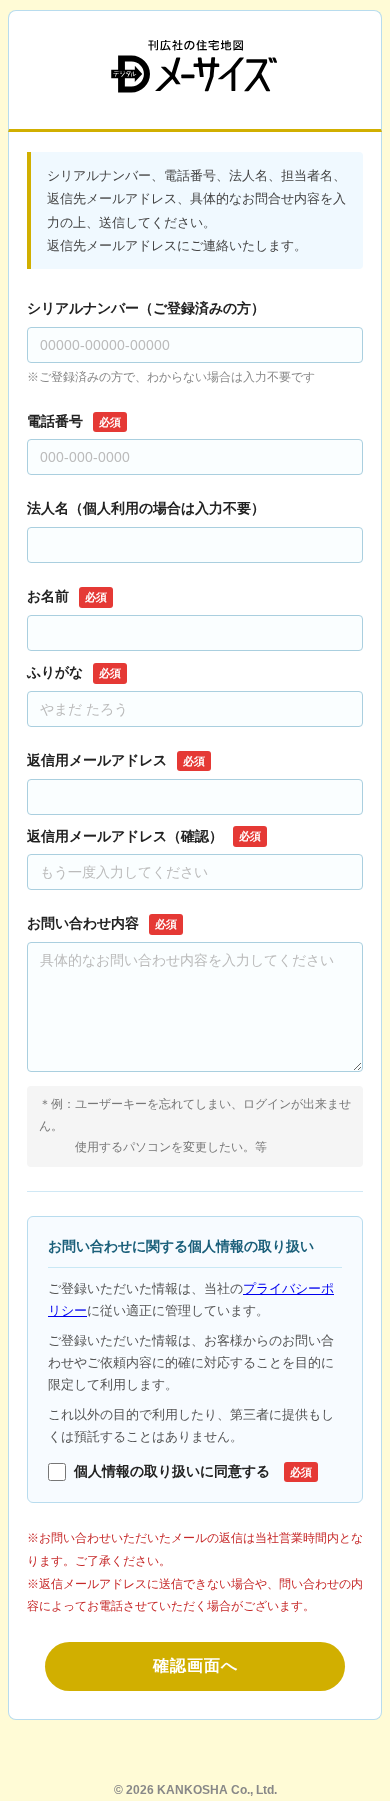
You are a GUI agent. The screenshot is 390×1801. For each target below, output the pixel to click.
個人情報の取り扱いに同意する (193, 1471)
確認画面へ (195, 1665)
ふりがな (74, 672)
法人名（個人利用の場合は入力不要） (146, 508)
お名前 (67, 596)
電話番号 (74, 421)
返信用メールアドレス (116, 760)
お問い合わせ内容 (102, 923)
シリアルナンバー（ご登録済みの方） (146, 308)
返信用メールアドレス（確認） (144, 836)
